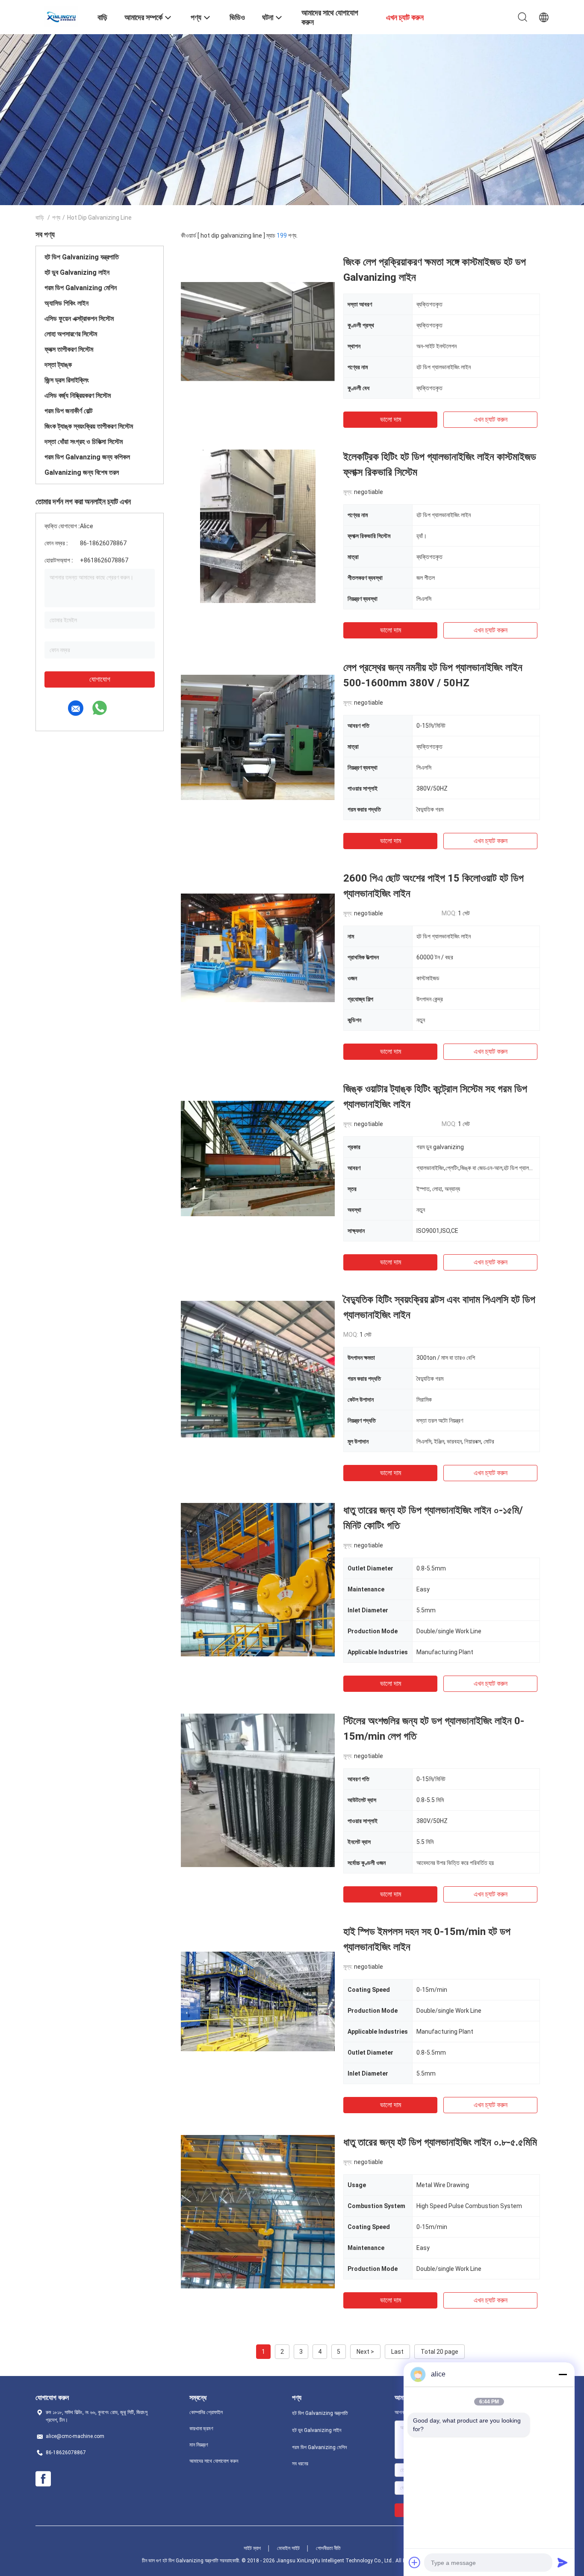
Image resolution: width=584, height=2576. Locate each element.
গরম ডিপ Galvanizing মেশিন (81, 288)
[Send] (563, 2562)
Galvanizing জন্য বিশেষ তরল (82, 472)
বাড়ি (40, 218)
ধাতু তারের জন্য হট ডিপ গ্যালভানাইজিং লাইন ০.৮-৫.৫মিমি (440, 2142)
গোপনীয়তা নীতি (328, 2548)
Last (397, 2352)
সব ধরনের (300, 2464)
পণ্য (56, 218)
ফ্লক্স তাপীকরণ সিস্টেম (69, 349)
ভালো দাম (391, 419)
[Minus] (563, 2374)
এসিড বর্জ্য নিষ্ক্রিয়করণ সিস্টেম (78, 396)
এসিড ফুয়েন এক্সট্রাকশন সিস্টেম (79, 319)
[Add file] (415, 2562)
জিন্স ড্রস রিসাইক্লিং (67, 380)
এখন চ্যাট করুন (491, 419)
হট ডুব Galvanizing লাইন (77, 272)
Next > (365, 2352)
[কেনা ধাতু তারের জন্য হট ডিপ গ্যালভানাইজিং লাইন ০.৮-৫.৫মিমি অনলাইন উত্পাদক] (258, 2211)
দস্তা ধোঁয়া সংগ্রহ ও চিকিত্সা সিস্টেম (84, 442)
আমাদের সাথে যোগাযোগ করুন (214, 2461)
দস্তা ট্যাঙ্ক (58, 365)
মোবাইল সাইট (288, 2548)
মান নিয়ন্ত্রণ (199, 2445)
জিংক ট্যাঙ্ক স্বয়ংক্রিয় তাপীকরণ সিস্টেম (89, 426)
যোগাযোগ (100, 679)
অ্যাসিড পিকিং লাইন (66, 303)
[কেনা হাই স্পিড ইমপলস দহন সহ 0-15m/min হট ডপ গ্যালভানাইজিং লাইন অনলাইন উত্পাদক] (258, 2001)
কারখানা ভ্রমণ (201, 2429)
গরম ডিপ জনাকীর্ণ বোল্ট (68, 411)
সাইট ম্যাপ (252, 2548)
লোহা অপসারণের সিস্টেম (71, 334)
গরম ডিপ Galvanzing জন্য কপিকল (87, 457)
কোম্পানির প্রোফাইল (206, 2412)
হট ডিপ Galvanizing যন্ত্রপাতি (82, 257)
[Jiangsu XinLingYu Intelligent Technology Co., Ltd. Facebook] (43, 2479)
